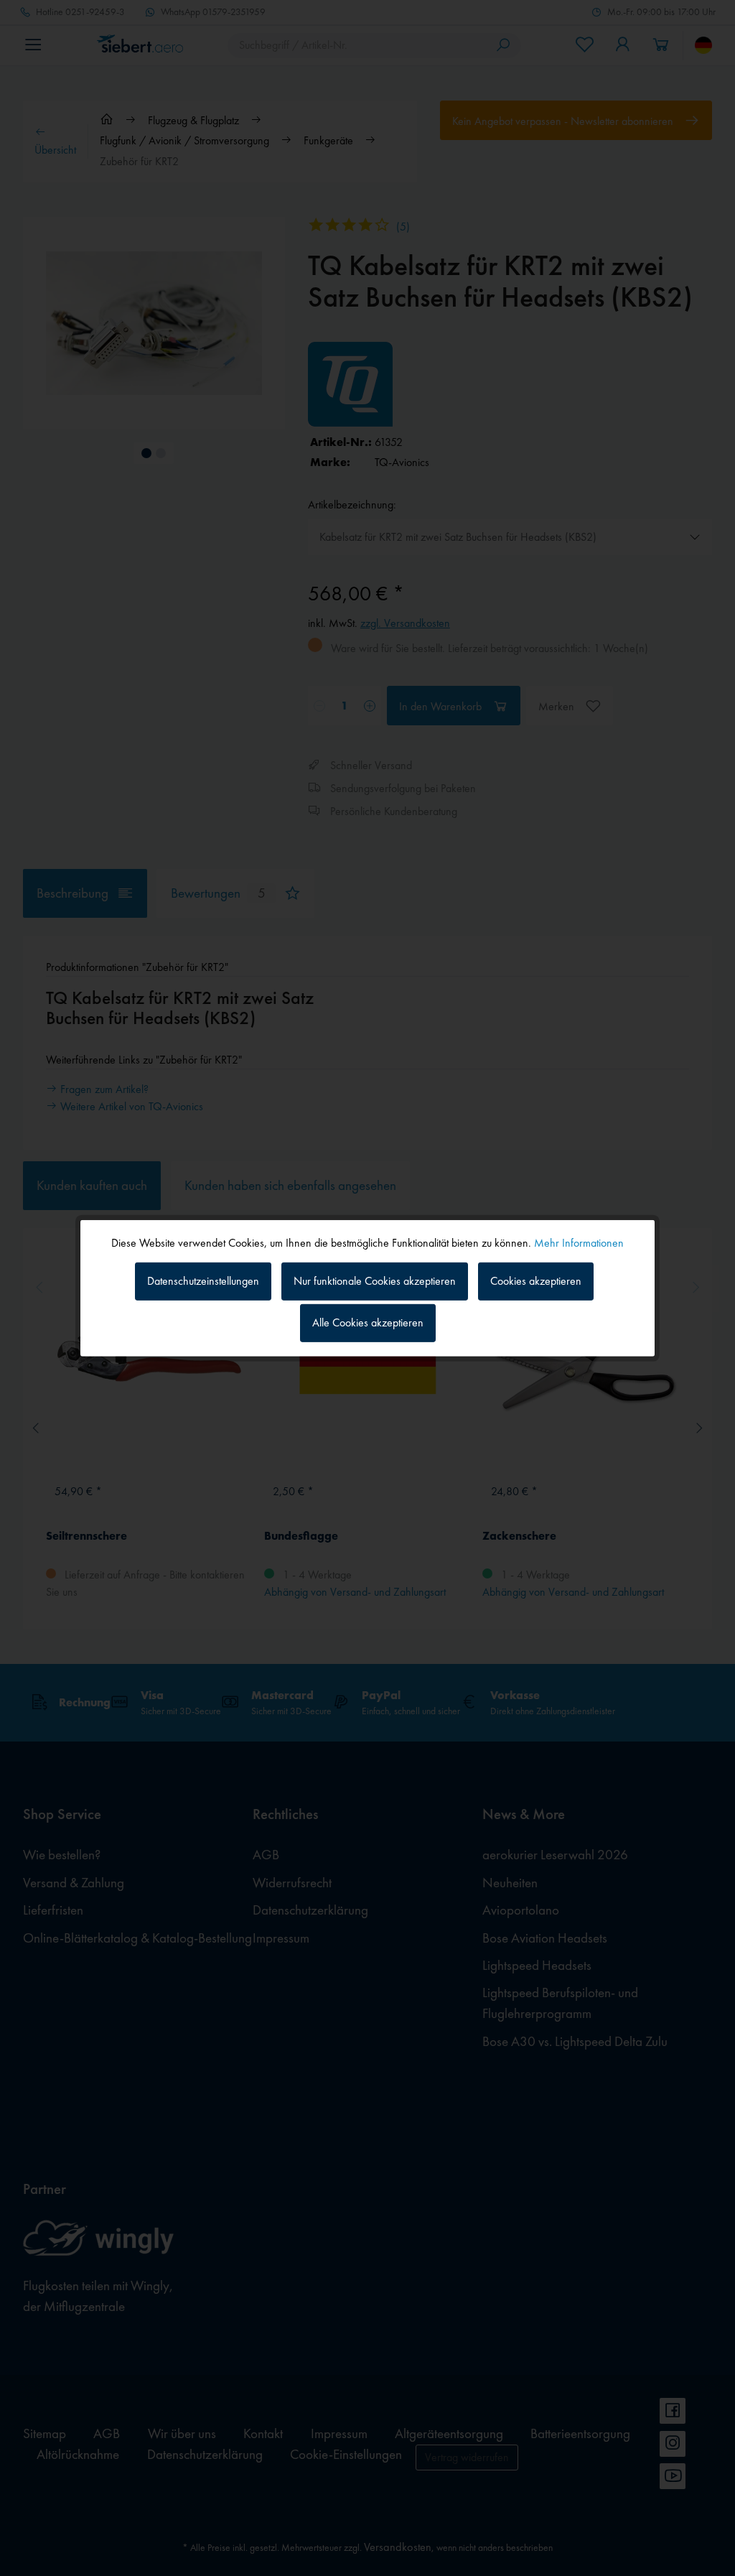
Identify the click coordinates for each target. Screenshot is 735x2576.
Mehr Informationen (579, 1242)
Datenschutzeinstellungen (203, 1281)
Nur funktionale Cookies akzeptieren (375, 1281)
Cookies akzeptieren (536, 1281)
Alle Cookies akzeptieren (368, 1322)
